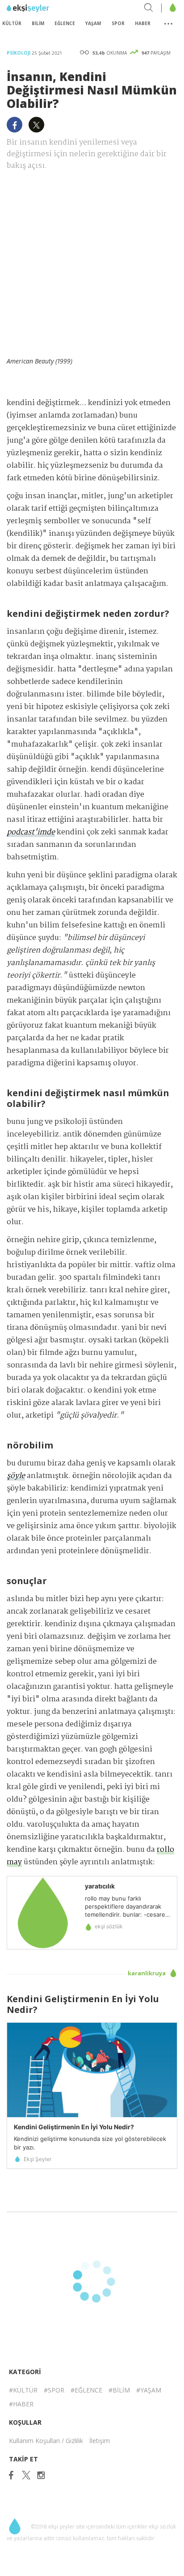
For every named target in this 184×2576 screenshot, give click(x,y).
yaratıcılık (100, 1886)
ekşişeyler (47, 9)
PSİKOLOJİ (19, 53)
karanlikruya (147, 1973)
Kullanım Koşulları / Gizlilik (46, 2441)
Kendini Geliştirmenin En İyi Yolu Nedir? (74, 2127)
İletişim (100, 2441)
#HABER (21, 2404)
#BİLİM (119, 2390)
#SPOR (54, 2390)
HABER (143, 23)
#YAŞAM (149, 2390)
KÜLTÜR (12, 23)
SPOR (118, 23)
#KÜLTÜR (23, 2390)
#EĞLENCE (86, 2390)
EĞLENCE (65, 23)
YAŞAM (93, 23)
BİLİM (38, 23)
